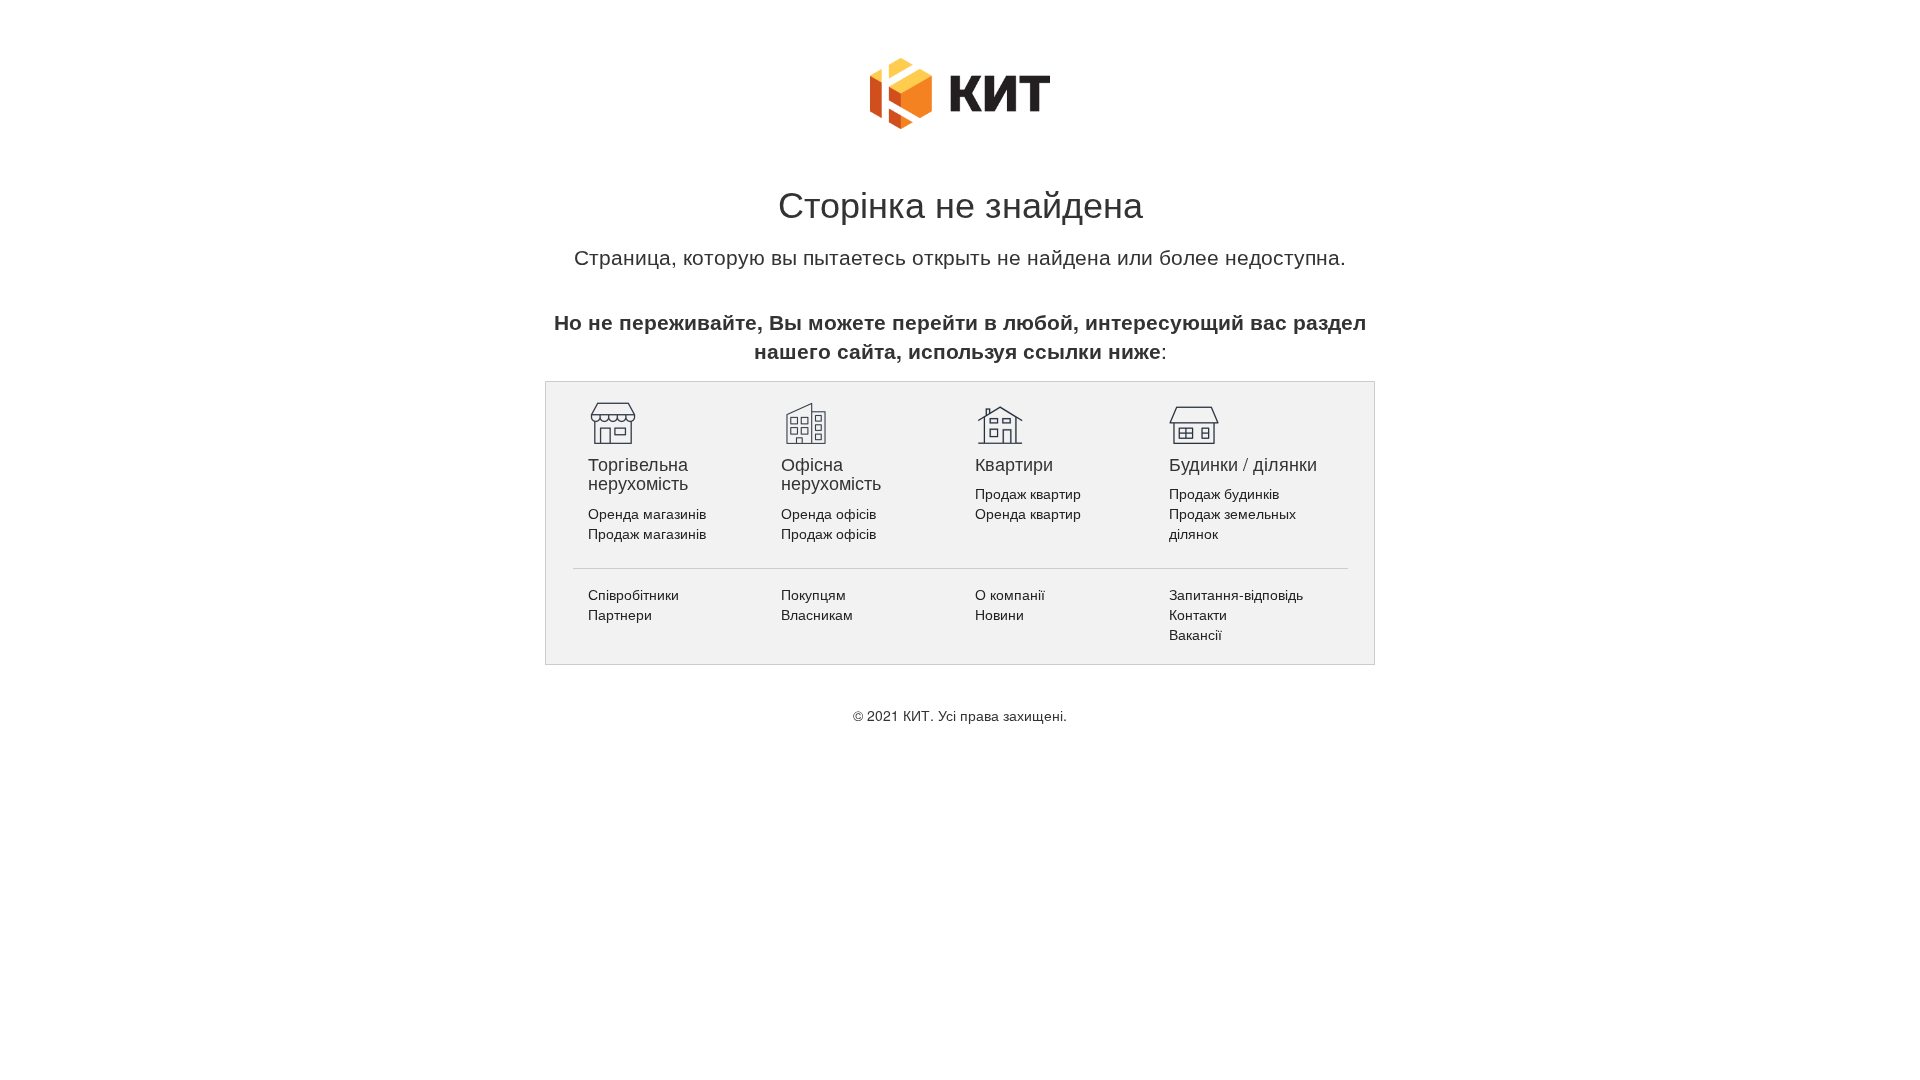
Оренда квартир (1028, 513)
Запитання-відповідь (1236, 594)
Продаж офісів (828, 533)
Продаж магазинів (647, 533)
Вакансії (1195, 634)
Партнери (620, 614)
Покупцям (813, 594)
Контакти (1198, 614)
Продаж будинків (1224, 493)
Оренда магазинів (647, 513)
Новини (999, 614)
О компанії (1010, 594)
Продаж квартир (1028, 493)
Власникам (817, 614)
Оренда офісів (828, 513)
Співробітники (633, 594)
